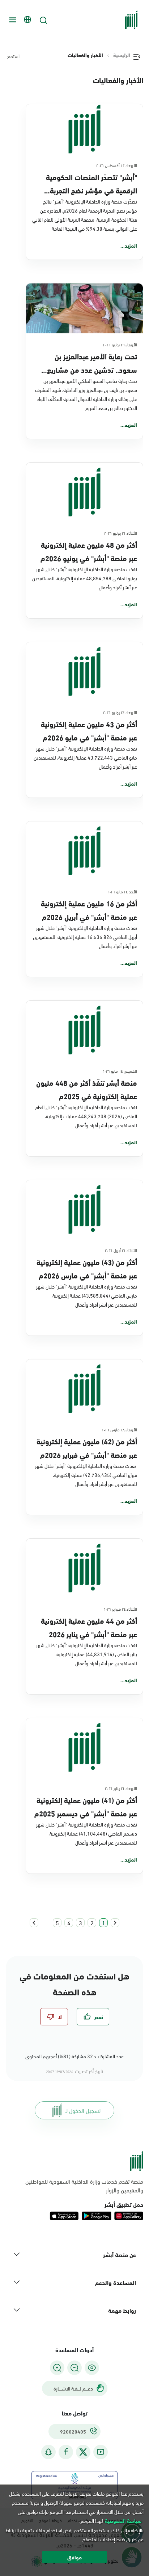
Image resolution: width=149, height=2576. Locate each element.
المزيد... (129, 245)
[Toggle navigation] (12, 20)
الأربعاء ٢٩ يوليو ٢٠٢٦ (120, 344)
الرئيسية (122, 55)
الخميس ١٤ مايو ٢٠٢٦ (120, 1071)
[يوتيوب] (101, 2452)
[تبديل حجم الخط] (74, 2368)
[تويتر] (83, 2452)
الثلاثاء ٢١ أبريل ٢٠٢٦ (121, 1250)
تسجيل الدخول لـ (83, 2110)
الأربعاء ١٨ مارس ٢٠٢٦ (119, 1429)
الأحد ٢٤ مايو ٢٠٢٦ (122, 891)
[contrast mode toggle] (92, 2368)
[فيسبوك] (66, 2452)
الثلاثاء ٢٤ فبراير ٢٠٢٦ (120, 1609)
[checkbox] (93, 2017)
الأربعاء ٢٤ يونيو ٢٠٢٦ (120, 712)
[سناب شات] (48, 2452)
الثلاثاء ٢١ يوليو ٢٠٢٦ (121, 533)
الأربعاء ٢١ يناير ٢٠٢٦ (121, 1788)
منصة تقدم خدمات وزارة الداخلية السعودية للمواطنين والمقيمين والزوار (84, 2186)
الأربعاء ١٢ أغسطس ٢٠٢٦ (117, 165)
